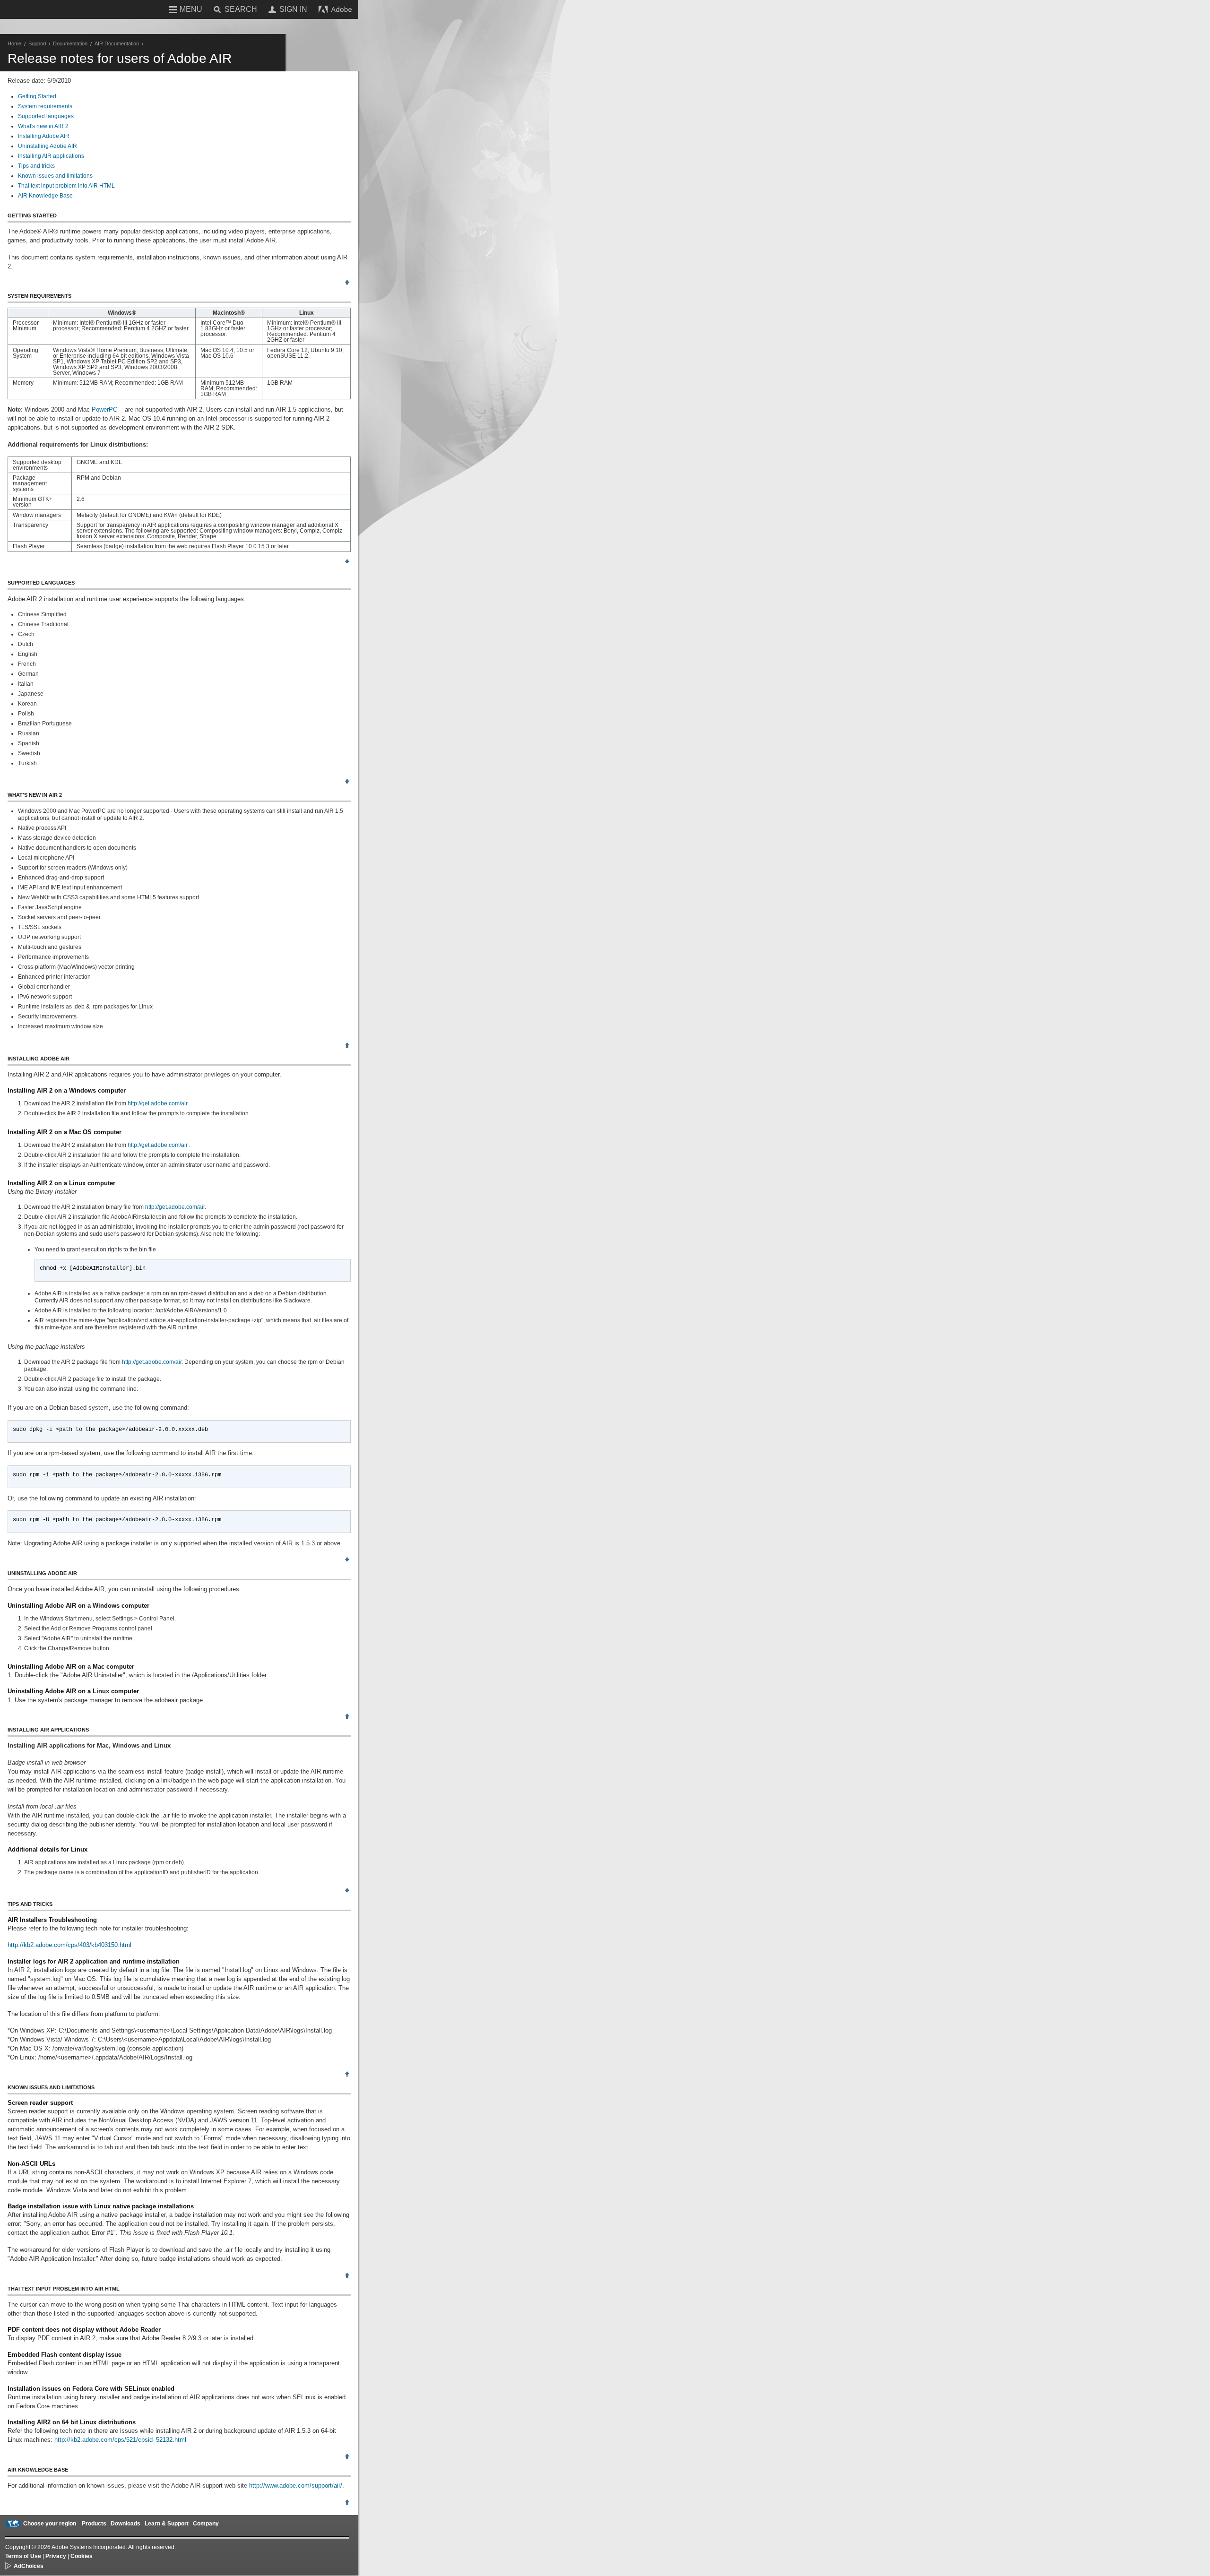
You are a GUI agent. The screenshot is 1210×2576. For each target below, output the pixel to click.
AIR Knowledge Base (45, 196)
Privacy (56, 2556)
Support (37, 43)
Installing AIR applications (51, 156)
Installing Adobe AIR (44, 136)
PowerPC (104, 409)
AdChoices (29, 2566)
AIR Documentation (117, 43)
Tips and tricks (36, 166)
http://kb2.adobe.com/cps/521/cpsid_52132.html (120, 2440)
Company (206, 2524)
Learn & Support (167, 2524)
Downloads (125, 2524)
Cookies (82, 2556)
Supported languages (46, 116)
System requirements (45, 106)
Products (94, 2524)
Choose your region (50, 2524)
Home (14, 43)
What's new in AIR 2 (43, 126)
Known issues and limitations (55, 176)
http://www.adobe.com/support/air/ (296, 2486)
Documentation (70, 43)
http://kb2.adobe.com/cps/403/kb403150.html (69, 1945)
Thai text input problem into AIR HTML (66, 186)
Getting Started (37, 96)
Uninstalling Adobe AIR (48, 146)
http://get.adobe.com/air (158, 1103)
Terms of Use (23, 2556)
